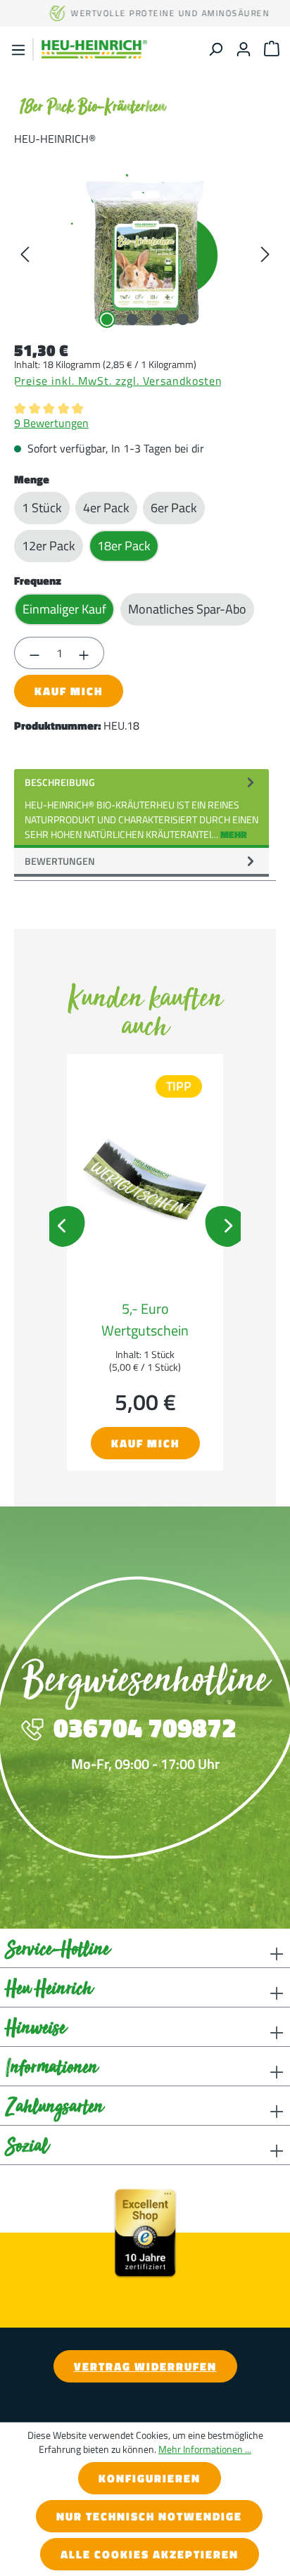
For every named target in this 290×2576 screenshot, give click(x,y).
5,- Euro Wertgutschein (145, 1319)
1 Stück (42, 508)
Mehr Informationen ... (205, 2449)
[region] (145, 253)
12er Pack (49, 546)
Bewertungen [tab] (60, 861)
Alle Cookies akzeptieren (150, 2554)
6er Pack (174, 508)
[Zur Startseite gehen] (94, 49)
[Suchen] (215, 49)
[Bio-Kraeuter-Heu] (145, 253)
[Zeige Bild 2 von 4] (132, 319)
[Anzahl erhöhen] (84, 653)
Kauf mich (69, 691)
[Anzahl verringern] (34, 653)
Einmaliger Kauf (64, 609)
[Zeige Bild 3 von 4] (158, 319)
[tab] (141, 808)
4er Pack (106, 508)
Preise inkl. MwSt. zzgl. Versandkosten (118, 381)
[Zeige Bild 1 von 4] (107, 319)
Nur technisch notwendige (149, 2516)
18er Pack (124, 546)
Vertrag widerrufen (145, 2366)
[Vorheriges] (25, 253)
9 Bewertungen (51, 423)
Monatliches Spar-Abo (187, 609)
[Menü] (18, 50)
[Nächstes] (265, 253)
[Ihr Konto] (244, 49)
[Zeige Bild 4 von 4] (183, 319)
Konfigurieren (150, 2478)
